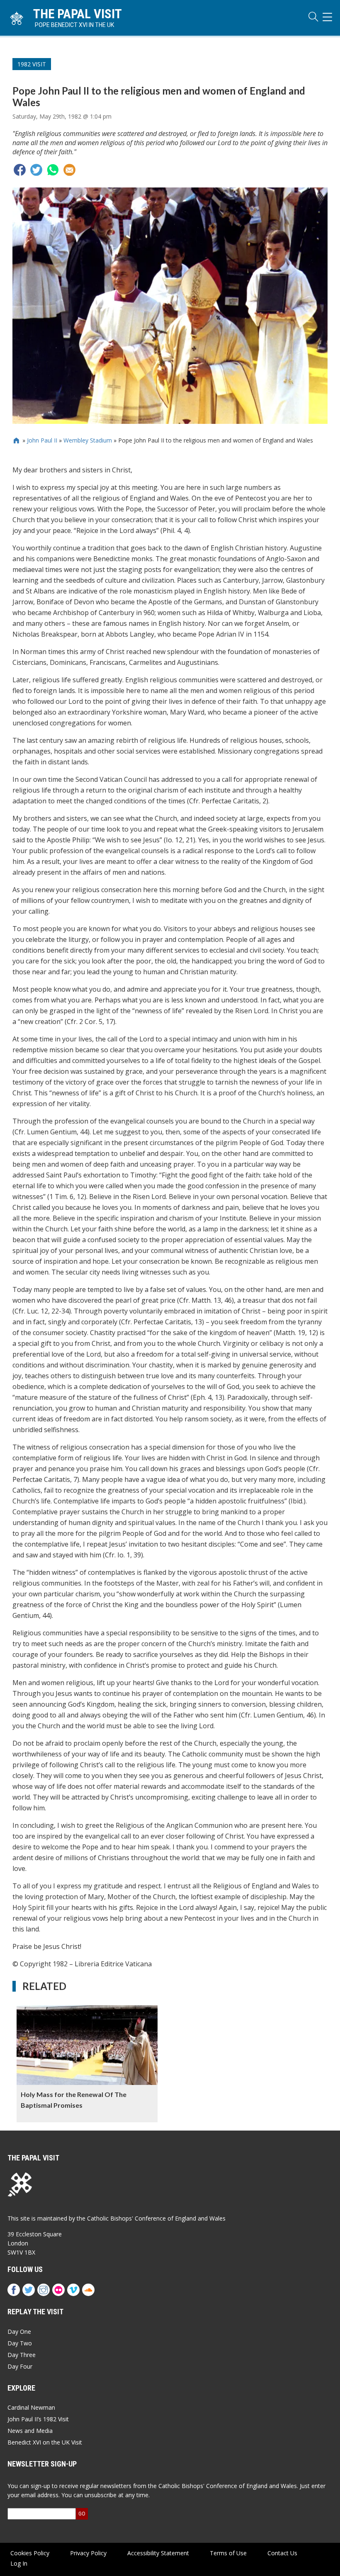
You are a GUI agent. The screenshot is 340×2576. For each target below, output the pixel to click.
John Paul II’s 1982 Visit (38, 2419)
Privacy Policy (88, 2553)
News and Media (30, 2431)
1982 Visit (32, 64)
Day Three (22, 2355)
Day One (19, 2332)
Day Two (20, 2343)
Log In (19, 2563)
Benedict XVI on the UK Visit (45, 2442)
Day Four (20, 2366)
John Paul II (42, 440)
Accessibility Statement (158, 2553)
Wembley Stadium (88, 440)
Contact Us (282, 2553)
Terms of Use (228, 2553)
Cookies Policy (30, 2553)
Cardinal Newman (31, 2407)
